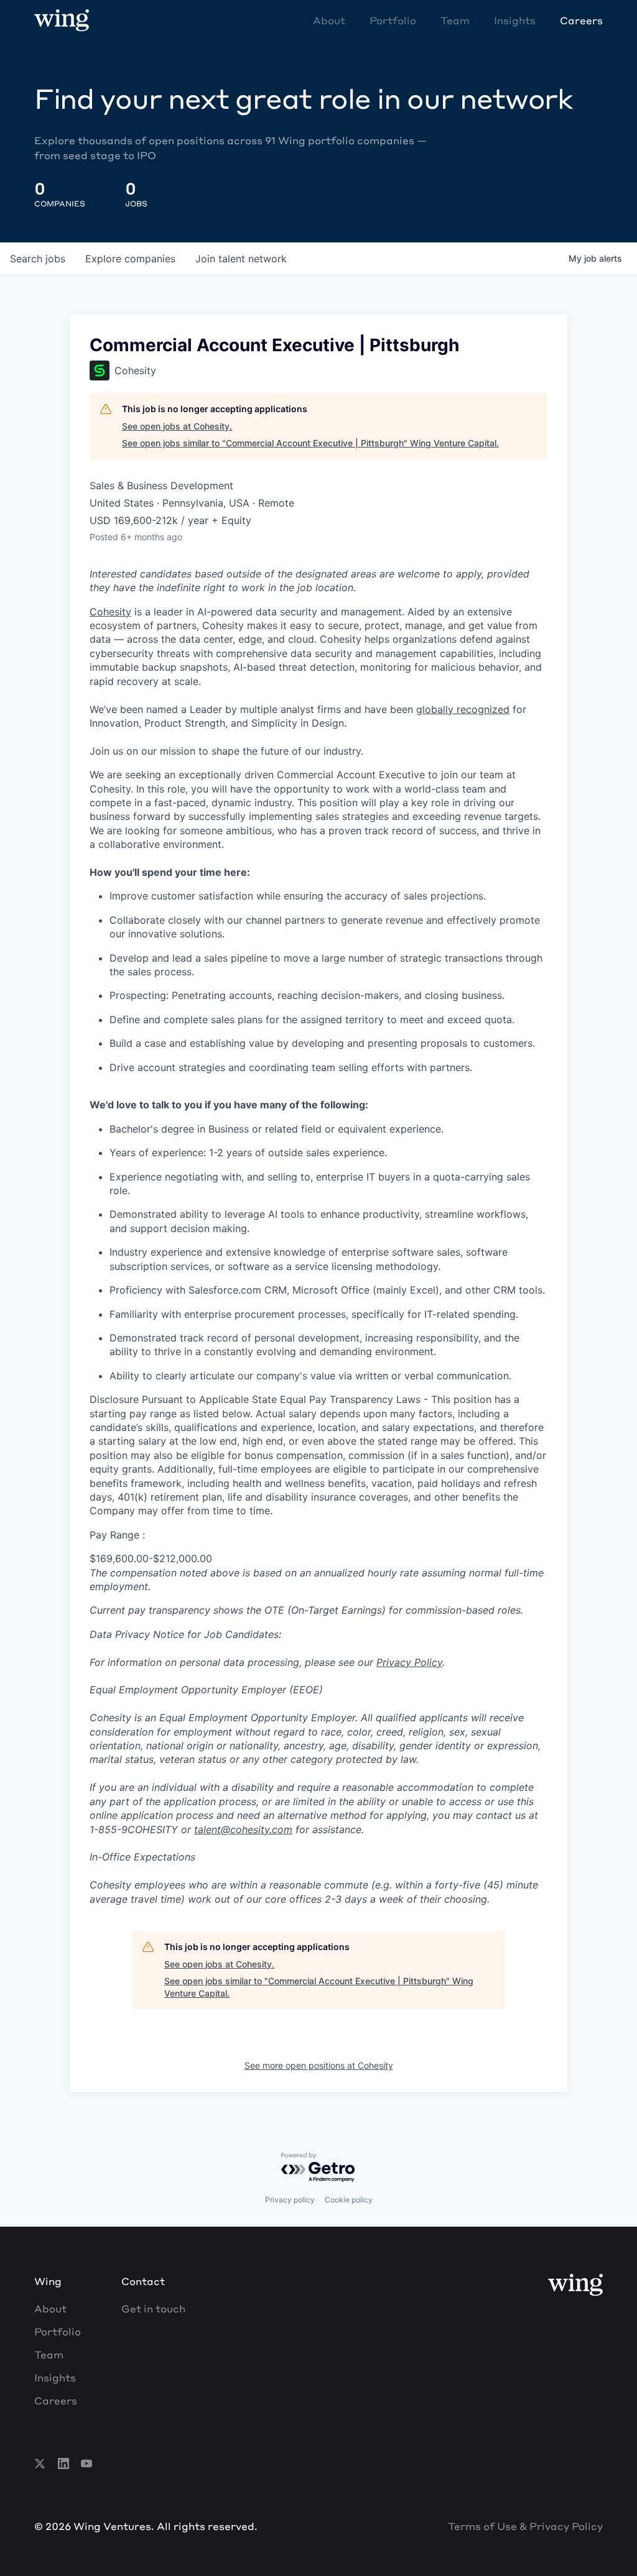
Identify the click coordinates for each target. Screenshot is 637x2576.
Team (455, 20)
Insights (515, 20)
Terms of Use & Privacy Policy (525, 2526)
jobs (38, 259)
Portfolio (393, 20)
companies (130, 259)
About (329, 20)
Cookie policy (349, 2200)
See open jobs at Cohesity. (177, 426)
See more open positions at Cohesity (319, 2065)
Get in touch (153, 2308)
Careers (581, 20)
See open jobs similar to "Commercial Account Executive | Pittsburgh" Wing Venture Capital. (310, 443)
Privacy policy (290, 2200)
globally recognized (463, 709)
